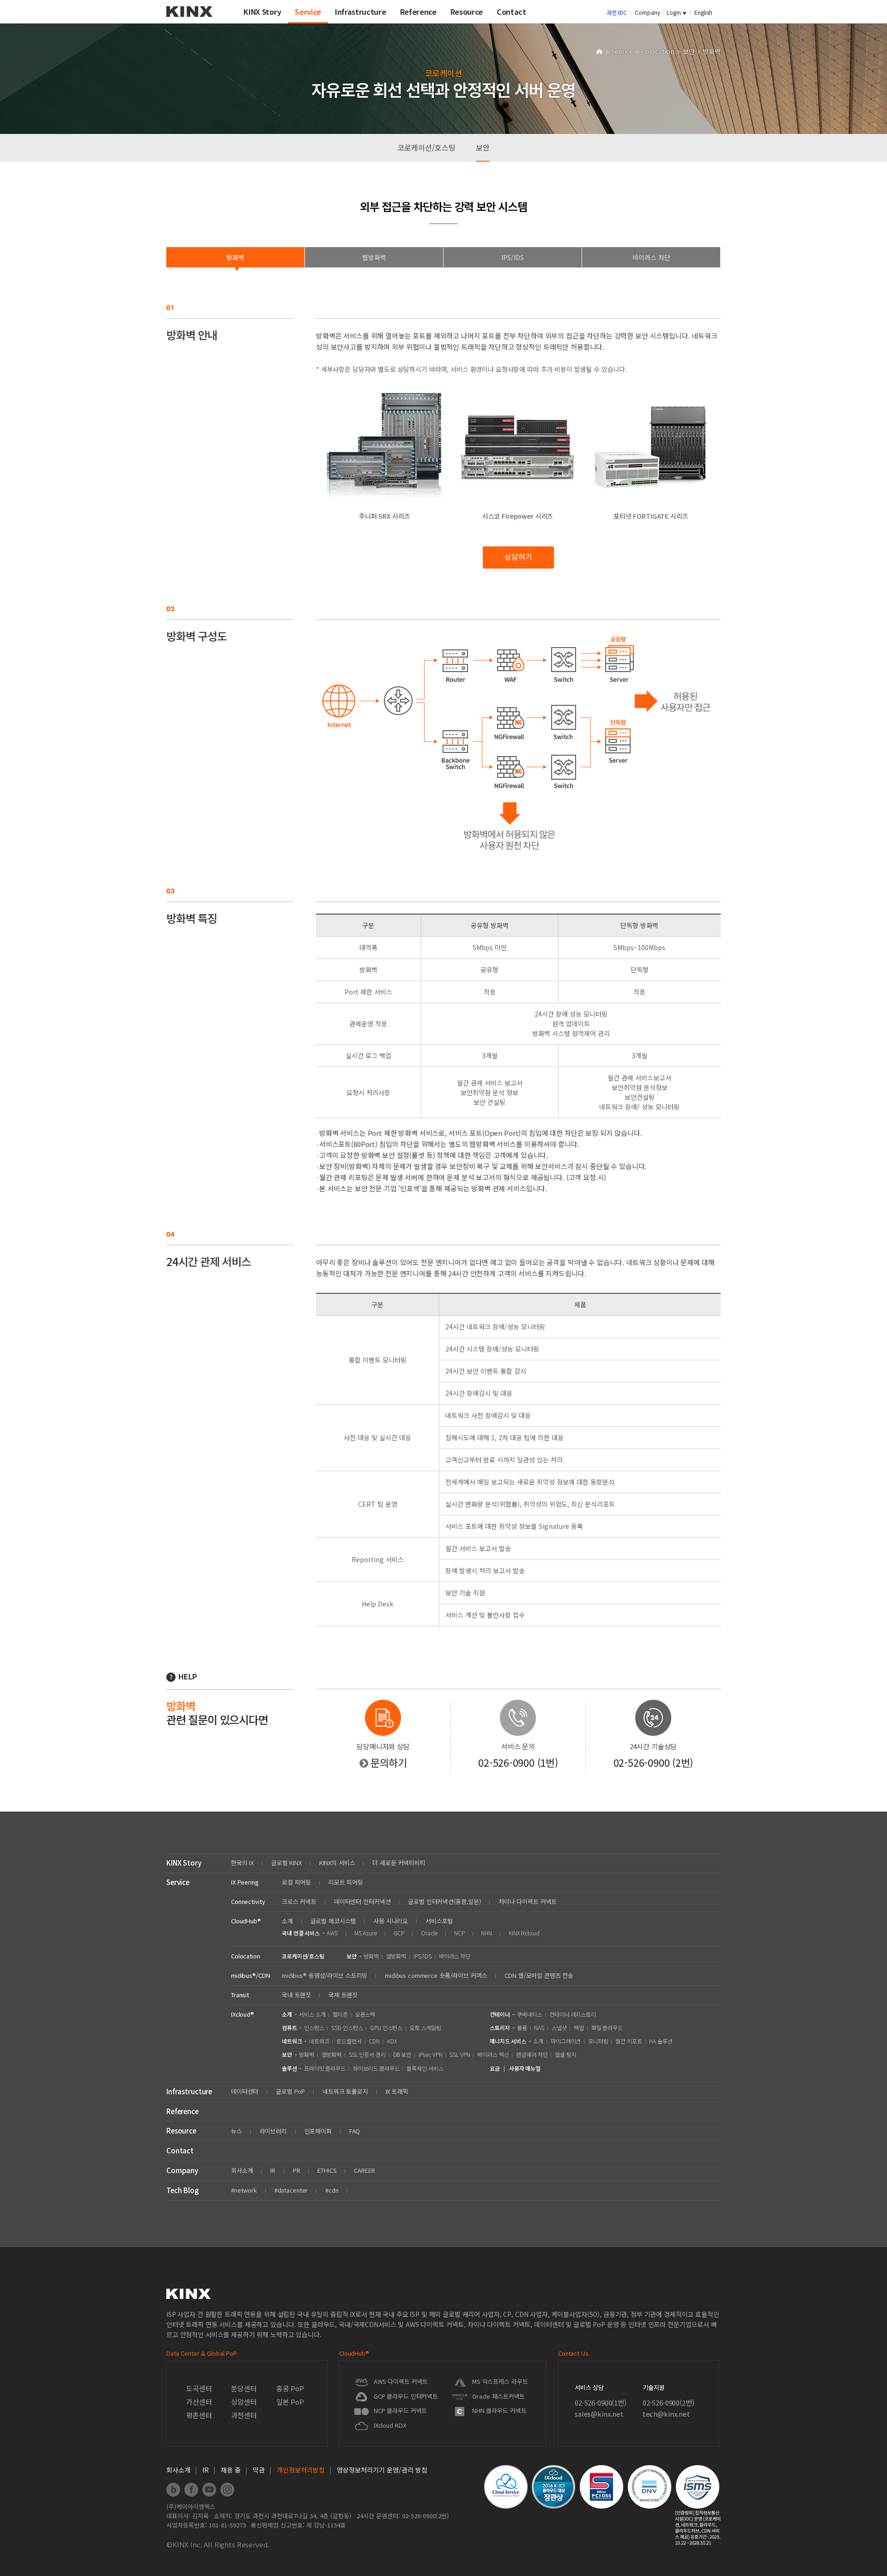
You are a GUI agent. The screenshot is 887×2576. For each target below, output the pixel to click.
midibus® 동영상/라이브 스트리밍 (325, 1975)
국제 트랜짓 (343, 1995)
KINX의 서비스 (337, 1863)
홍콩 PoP (290, 2388)
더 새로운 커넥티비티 (399, 1863)
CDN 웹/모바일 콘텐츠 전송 (539, 1975)
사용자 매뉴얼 (525, 2068)
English (703, 12)
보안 (690, 51)
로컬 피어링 (296, 1882)
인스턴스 (314, 2027)
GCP (399, 1933)
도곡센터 (199, 2388)
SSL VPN (460, 2054)
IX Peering (245, 1882)
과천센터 (244, 2415)
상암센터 (244, 2402)
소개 (287, 1921)
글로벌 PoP (290, 2091)
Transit (240, 1995)
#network (244, 2190)
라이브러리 (273, 2131)
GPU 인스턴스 (386, 2027)
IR (273, 2170)
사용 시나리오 (391, 1921)
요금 (495, 2068)
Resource (181, 2131)
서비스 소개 (312, 2014)
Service (623, 51)
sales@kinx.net (599, 2414)
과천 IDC (617, 12)
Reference (182, 2111)
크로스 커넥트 (299, 1901)
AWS (332, 1933)
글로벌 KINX (286, 1863)
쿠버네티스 (529, 2014)
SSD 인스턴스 (347, 2027)
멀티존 (340, 2014)
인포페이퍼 (318, 2131)
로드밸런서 (349, 2041)
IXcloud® (243, 2014)
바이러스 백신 (493, 2054)
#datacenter (291, 2190)
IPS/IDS (422, 1956)
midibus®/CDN (250, 1975)
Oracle (429, 1933)
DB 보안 (402, 2054)
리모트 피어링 (346, 1882)
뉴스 (237, 2131)
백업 (579, 2027)
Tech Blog (182, 2190)
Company (647, 12)
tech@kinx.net (666, 2414)
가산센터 (199, 2402)
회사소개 (242, 2170)
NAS (539, 2027)
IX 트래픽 (397, 2091)
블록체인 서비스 (425, 2068)
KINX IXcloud (524, 1933)
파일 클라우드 (607, 2027)
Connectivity (248, 1901)
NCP (459, 1933)
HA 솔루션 (661, 2041)
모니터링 (598, 2041)
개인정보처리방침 (301, 2470)
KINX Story (184, 1863)
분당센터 (244, 2388)
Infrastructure (189, 2091)
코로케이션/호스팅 (426, 147)
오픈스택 (365, 2014)
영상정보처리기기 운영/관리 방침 (382, 2470)
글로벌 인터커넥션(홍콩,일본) (444, 1901)
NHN (486, 1933)
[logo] (189, 20)
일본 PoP (290, 2402)
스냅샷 (559, 2027)
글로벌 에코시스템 (333, 1921)
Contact (180, 2150)
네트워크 (319, 2041)
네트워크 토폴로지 (345, 2091)
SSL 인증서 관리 (367, 2054)
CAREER (364, 2170)
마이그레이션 (566, 2041)
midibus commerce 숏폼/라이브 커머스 (436, 1975)
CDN (374, 2041)
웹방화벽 (396, 1956)
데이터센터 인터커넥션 (362, 1901)
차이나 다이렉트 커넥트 (528, 1901)
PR (297, 2170)
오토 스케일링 (425, 2027)
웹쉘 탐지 (565, 2054)
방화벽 (371, 1956)
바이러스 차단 (455, 1956)
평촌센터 (199, 2415)
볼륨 (522, 2027)
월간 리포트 (629, 2041)
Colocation (659, 51)
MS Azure (366, 1933)
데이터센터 (245, 2091)
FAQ (355, 2131)
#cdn (332, 2190)
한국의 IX (242, 1863)
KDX (392, 2041)
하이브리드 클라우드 (376, 2068)
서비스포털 (439, 1921)
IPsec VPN (431, 2054)
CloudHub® (246, 1921)
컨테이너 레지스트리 (573, 2014)
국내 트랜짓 (296, 1995)
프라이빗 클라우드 (325, 2068)
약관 (259, 2470)
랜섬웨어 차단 (532, 2054)
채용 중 (231, 2470)
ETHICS (327, 2170)
